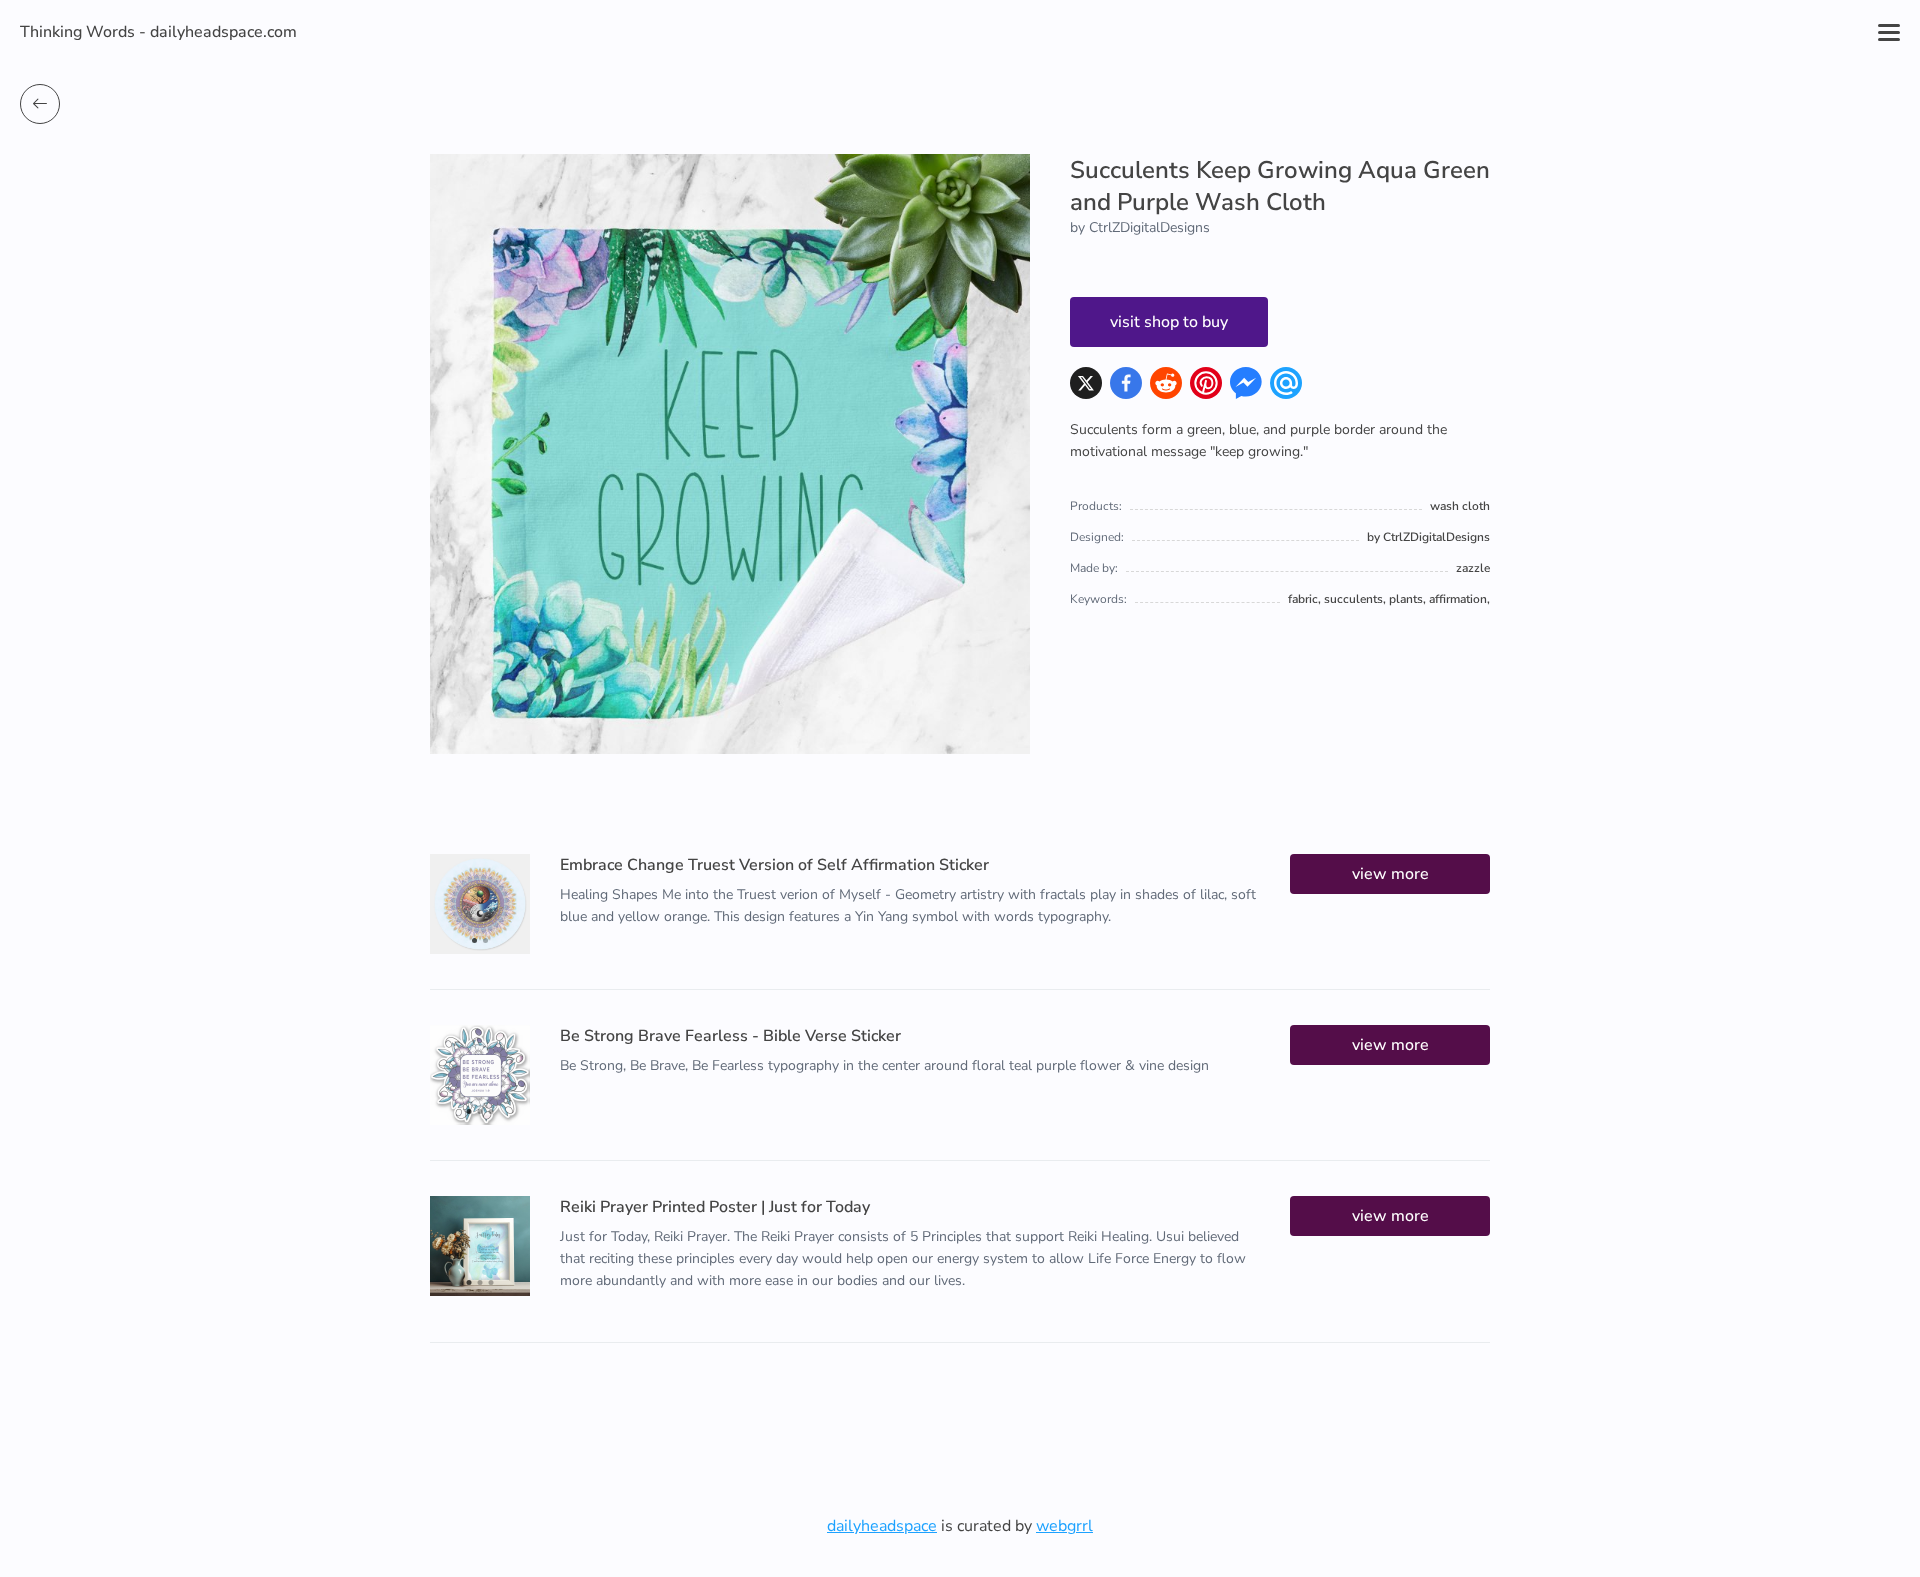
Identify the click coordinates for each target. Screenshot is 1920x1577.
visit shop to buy (1169, 322)
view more (1390, 874)
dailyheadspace (882, 1526)
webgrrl (1064, 1526)
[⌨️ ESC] (40, 104)
